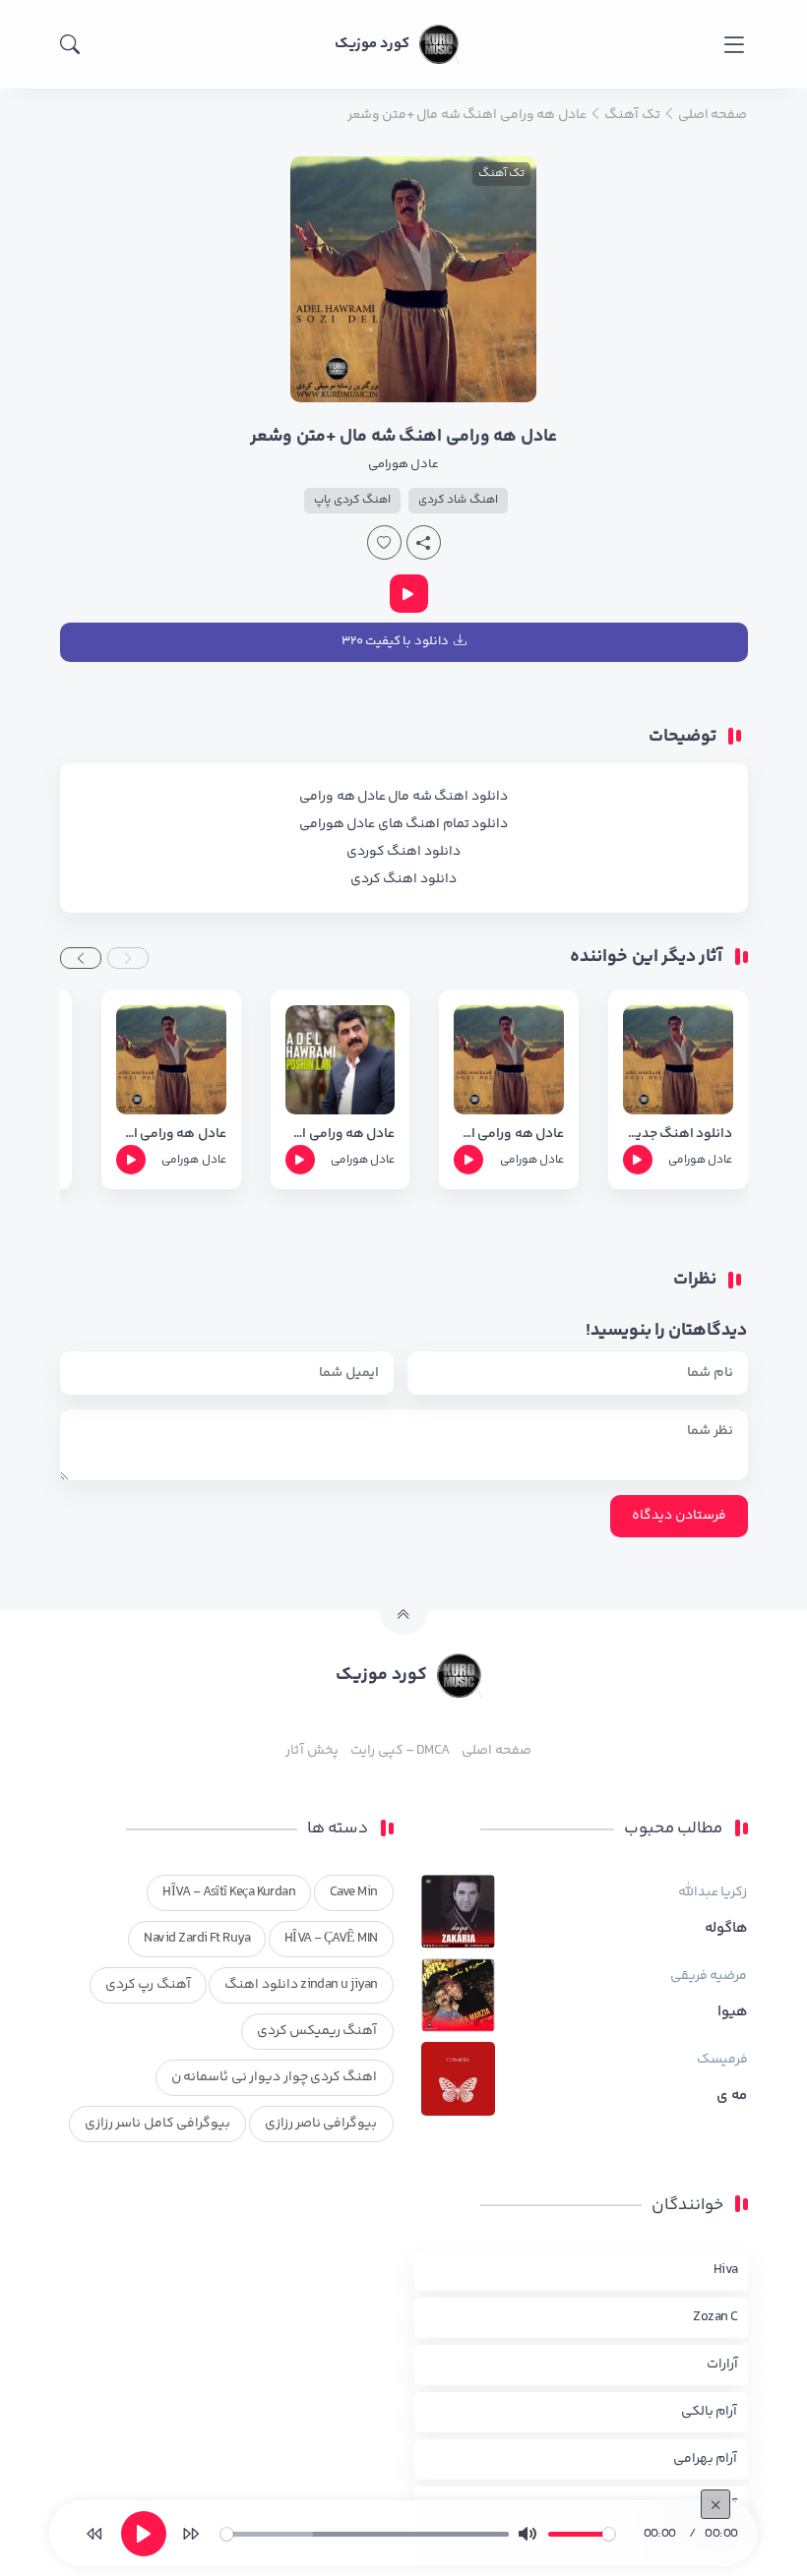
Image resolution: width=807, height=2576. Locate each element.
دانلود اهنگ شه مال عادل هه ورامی (403, 797)
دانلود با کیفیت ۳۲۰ (395, 641)
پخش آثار (311, 1751)
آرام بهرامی (705, 2459)
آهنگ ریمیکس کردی (317, 2031)
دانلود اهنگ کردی (403, 879)
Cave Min (354, 1892)
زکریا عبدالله (713, 1892)
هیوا (733, 2012)
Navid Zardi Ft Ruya (197, 1939)
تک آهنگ (501, 174)
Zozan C (715, 2317)
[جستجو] (70, 44)
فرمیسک (722, 2060)
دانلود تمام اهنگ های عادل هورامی (403, 824)
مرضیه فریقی (709, 1976)
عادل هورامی (403, 464)
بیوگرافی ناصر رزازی (321, 2124)
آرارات (722, 2365)
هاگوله (726, 1929)
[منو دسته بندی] (734, 45)
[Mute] (528, 2534)
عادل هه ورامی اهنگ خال (341, 1135)
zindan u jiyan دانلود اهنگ (301, 1985)
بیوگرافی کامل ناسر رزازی (157, 2124)
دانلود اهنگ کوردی (403, 852)
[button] (128, 958)
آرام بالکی (709, 2412)
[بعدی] (191, 2534)
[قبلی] (94, 2534)
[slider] (365, 2534)
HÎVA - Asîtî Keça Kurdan (229, 1892)
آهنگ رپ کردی (148, 1985)
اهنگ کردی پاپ (352, 500)
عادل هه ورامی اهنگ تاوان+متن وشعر (171, 1135)
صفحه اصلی (496, 1751)
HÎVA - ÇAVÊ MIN (331, 1939)
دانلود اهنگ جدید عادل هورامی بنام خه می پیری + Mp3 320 (678, 1135)
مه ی (732, 2096)
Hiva (726, 2270)
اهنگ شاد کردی (458, 500)
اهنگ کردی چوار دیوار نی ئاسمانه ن (275, 2077)
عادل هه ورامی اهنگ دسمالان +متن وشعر (509, 1135)
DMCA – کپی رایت (400, 1751)
